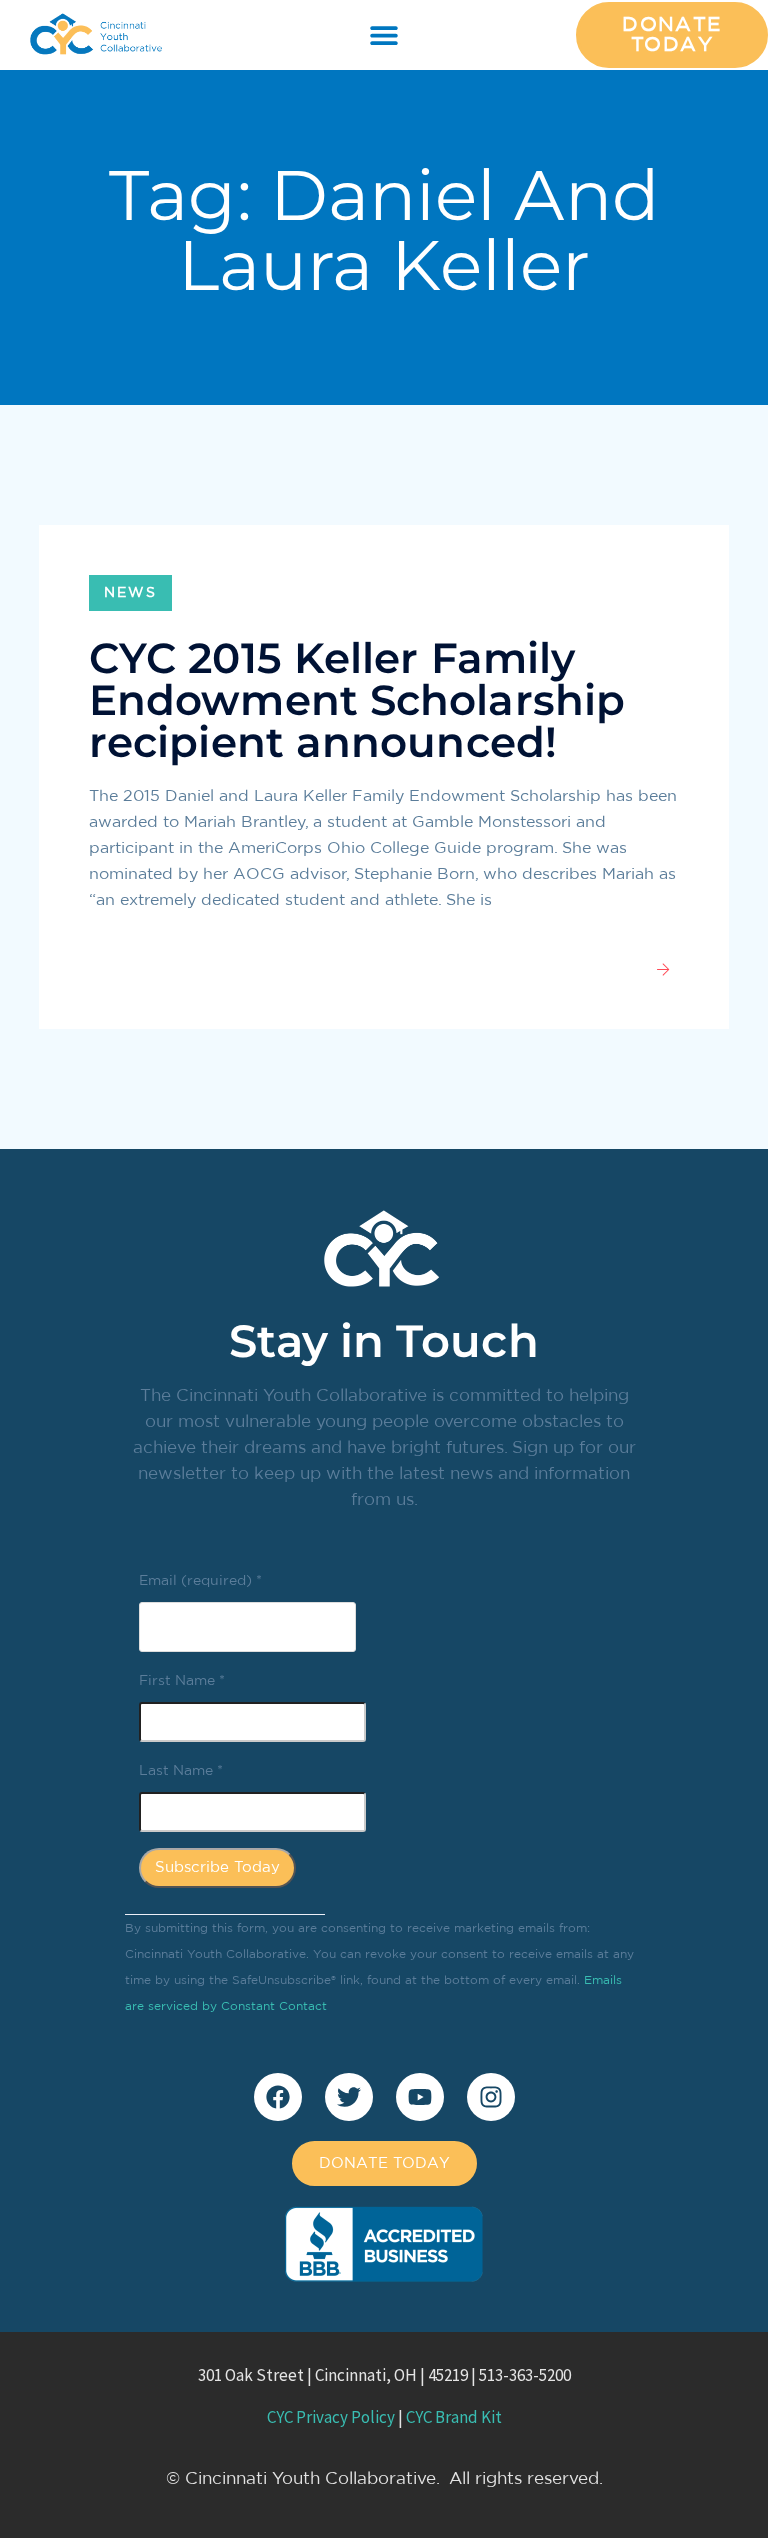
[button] (384, 35)
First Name (182, 1681)
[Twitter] (349, 2097)
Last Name (181, 1771)
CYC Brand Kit (454, 2417)
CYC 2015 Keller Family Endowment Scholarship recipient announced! (357, 700)
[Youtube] (420, 2097)
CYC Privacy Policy (331, 2417)
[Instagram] (491, 2097)
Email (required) (200, 1581)
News (130, 593)
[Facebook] (278, 2097)
